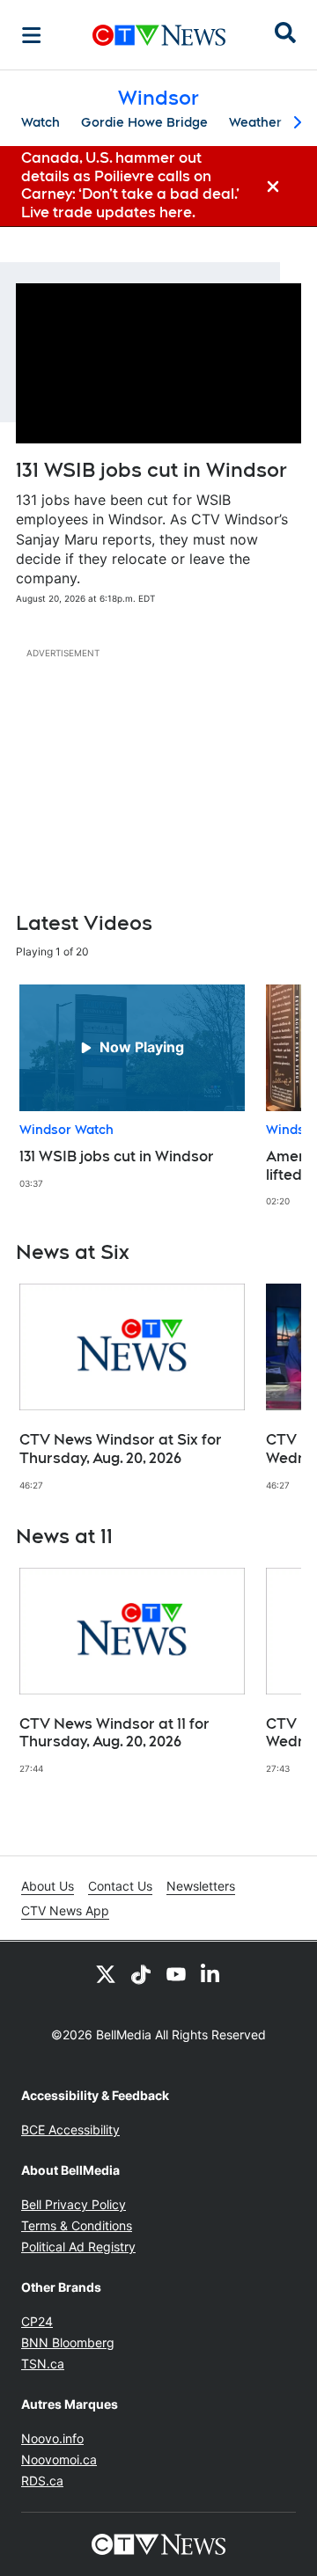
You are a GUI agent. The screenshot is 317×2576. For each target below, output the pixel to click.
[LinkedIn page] (211, 1973)
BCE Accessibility (70, 2130)
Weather (255, 122)
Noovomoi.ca (59, 2459)
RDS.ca (42, 2481)
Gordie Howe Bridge (144, 122)
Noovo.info (52, 2438)
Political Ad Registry (78, 2247)
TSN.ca (43, 2364)
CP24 (37, 2321)
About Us (48, 1886)
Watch (41, 122)
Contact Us (120, 1886)
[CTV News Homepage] (159, 35)
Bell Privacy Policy (74, 2204)
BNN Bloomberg (68, 2342)
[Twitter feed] (106, 1973)
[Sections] (32, 35)
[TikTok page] (141, 1973)
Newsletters (201, 1886)
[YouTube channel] (176, 1973)
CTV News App (65, 1910)
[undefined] (132, 1087)
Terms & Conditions (77, 2225)
